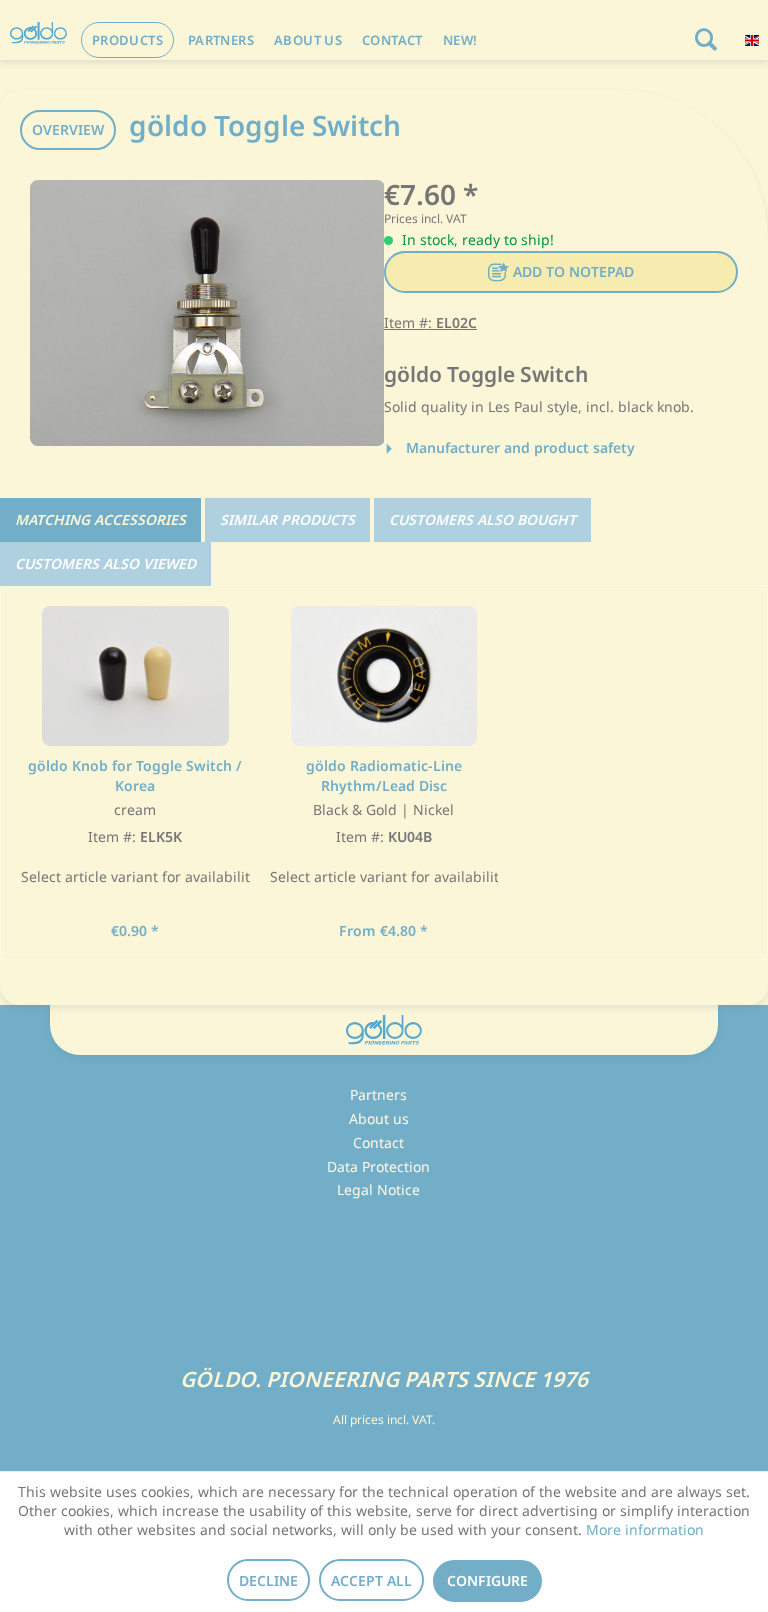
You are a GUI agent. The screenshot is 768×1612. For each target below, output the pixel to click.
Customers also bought (482, 519)
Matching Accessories (100, 519)
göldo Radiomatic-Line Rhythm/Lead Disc (384, 775)
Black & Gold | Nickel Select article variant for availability (384, 843)
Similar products (287, 519)
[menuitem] (127, 40)
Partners (378, 1094)
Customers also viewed (105, 563)
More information (645, 1529)
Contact (378, 1142)
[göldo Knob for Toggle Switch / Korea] (135, 676)
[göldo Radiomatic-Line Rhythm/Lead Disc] (384, 676)
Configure (487, 1580)
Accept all (371, 1580)
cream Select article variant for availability (135, 843)
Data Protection (378, 1166)
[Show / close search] (705, 40)
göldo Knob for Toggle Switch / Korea (135, 775)
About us (379, 1118)
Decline (268, 1580)
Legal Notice (378, 1189)
